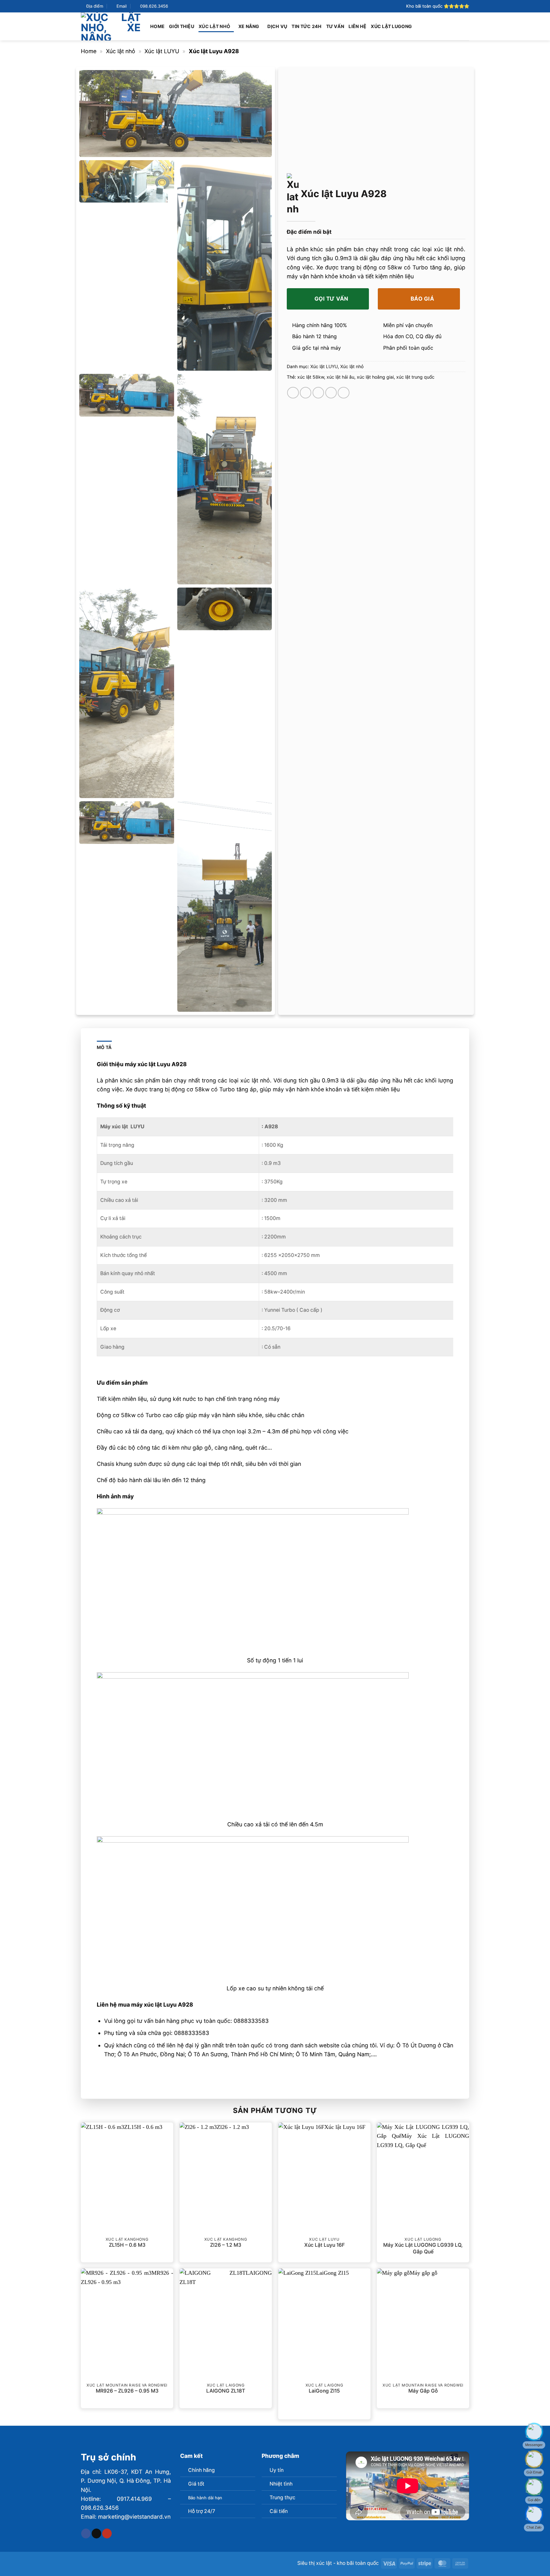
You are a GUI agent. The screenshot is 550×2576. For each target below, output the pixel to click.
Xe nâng (249, 26)
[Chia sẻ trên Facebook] (293, 393)
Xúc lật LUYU (162, 51)
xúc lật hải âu (340, 377)
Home (157, 26)
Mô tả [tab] (104, 1047)
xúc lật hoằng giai (375, 377)
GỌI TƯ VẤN (331, 299)
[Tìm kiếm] (466, 26)
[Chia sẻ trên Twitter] (306, 393)
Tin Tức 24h (307, 26)
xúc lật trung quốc (415, 377)
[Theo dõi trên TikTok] (96, 2533)
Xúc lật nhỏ (214, 26)
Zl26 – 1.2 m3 (226, 2245)
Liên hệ (357, 26)
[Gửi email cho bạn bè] (318, 393)
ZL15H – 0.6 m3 (127, 2245)
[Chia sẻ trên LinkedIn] (343, 393)
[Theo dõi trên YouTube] (107, 2533)
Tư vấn (335, 26)
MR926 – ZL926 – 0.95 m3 (127, 2391)
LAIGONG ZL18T (226, 2391)
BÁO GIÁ (422, 299)
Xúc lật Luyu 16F (324, 2245)
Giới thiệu (182, 26)
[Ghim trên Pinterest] (331, 393)
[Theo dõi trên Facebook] (86, 2533)
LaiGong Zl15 (324, 2391)
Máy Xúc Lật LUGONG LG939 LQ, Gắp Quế (423, 2248)
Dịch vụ (277, 26)
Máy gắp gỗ (423, 2391)
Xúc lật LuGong (391, 26)
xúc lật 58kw (311, 377)
